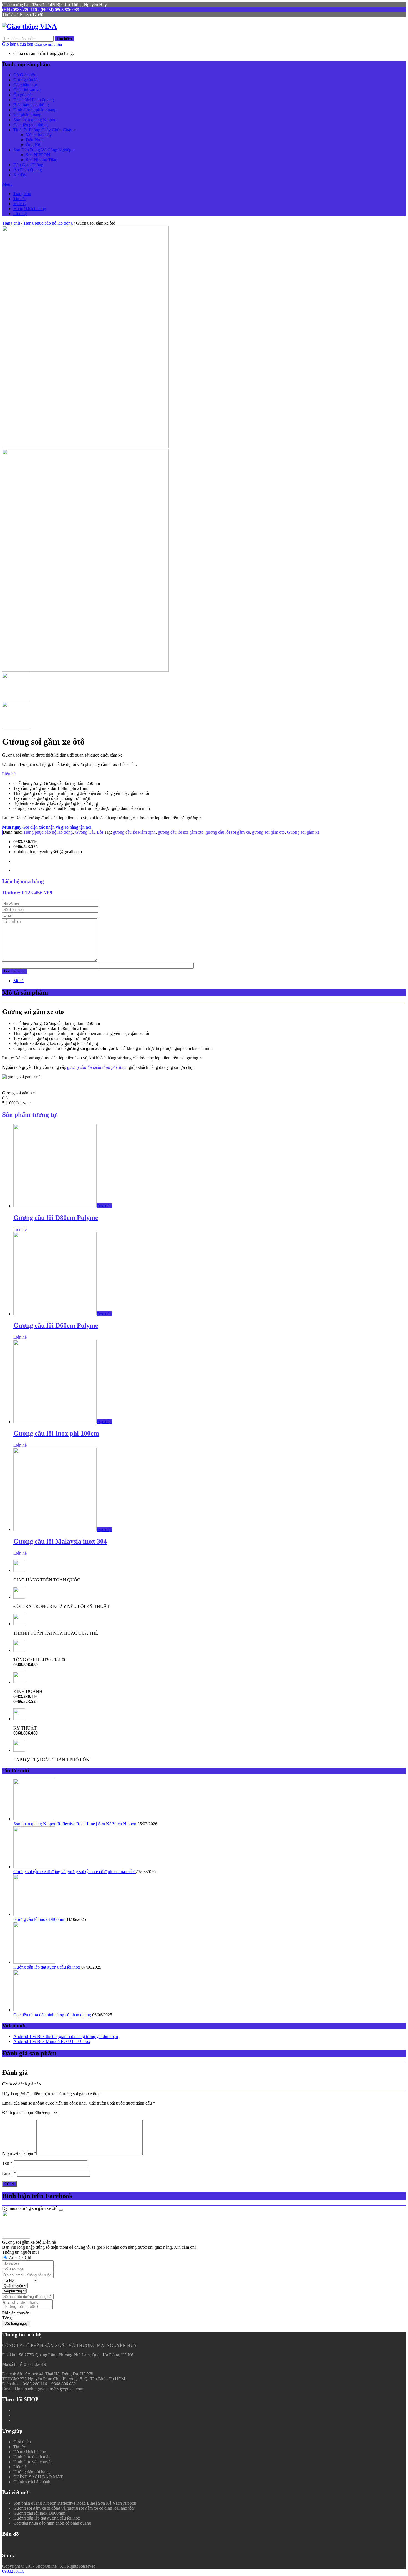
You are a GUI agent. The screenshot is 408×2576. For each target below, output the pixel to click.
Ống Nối (34, 145)
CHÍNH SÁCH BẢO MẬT (38, 2477)
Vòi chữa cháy (39, 135)
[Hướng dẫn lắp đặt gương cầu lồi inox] (34, 1962)
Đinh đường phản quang (35, 110)
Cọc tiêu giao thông (31, 125)
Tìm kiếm (64, 39)
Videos (19, 204)
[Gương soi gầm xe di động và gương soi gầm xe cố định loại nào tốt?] (34, 1867)
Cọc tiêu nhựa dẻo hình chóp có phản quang (53, 2015)
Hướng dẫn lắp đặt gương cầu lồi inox (47, 1967)
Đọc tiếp (104, 1206)
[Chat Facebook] (399, 2505)
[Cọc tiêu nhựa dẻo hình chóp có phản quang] (34, 2010)
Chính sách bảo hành (32, 2482)
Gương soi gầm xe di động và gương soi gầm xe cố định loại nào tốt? (75, 1872)
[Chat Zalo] (399, 2491)
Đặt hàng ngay (16, 2324)
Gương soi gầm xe (303, 832)
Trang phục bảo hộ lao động (48, 223)
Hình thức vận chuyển (33, 2462)
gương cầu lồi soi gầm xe (228, 832)
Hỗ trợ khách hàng (30, 209)
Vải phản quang (27, 115)
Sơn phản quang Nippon (35, 120)
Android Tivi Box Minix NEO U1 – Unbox (52, 2041)
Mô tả (18, 981)
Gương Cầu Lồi (89, 832)
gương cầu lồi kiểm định (134, 832)
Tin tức (20, 199)
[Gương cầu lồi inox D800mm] (34, 1914)
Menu (7, 184)
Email (9, 2173)
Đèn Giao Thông (28, 165)
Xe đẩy (20, 175)
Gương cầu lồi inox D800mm (40, 1919)
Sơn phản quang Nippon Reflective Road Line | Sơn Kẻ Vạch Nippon (75, 1824)
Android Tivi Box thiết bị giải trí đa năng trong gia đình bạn (66, 2036)
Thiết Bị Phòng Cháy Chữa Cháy (43, 130)
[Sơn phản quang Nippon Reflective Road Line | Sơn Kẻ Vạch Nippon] (34, 1819)
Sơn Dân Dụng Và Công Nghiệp (43, 150)
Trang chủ (22, 194)
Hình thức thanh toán (32, 2457)
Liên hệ (20, 214)
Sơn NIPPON (38, 155)
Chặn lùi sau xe (27, 90)
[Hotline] (399, 2477)
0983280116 (13, 2571)
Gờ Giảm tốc (25, 75)
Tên (7, 2163)
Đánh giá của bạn (18, 2113)
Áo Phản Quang (28, 170)
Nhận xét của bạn (19, 2153)
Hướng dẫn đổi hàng (32, 2472)
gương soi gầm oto (268, 832)
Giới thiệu (22, 2442)
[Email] (399, 2518)
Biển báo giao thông (31, 105)
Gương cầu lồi (26, 80)
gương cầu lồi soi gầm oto (181, 832)
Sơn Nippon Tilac (41, 160)
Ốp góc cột (23, 95)
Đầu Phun (35, 140)
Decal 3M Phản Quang (34, 100)
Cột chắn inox (26, 85)
